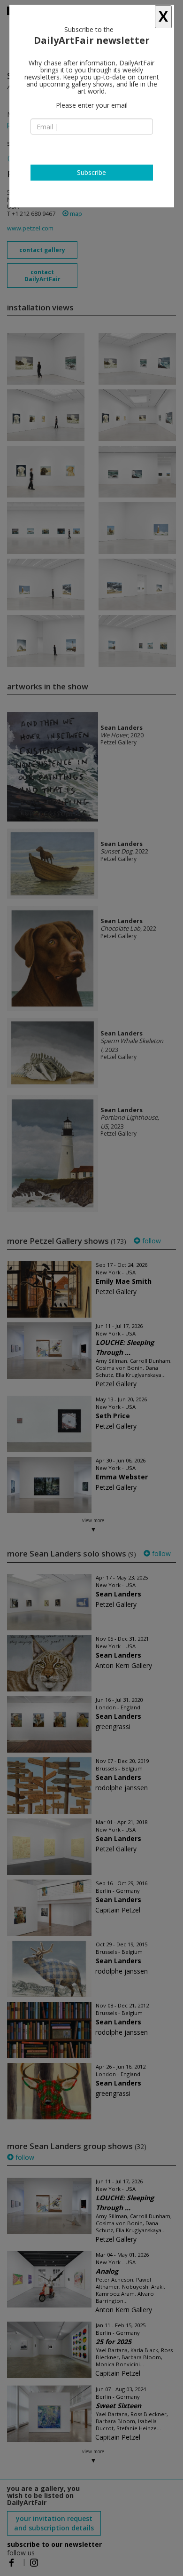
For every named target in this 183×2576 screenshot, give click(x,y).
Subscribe (91, 172)
